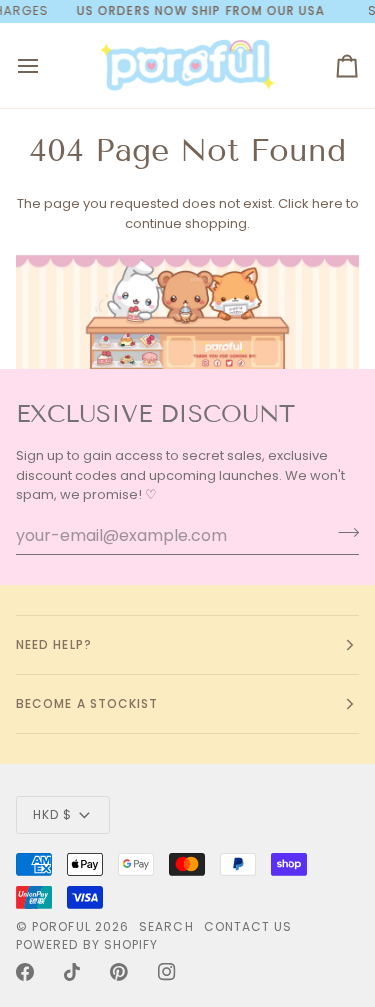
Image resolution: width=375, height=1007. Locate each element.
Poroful (61, 926)
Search (166, 926)
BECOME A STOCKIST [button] (87, 703)
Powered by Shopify (87, 944)
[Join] (342, 533)
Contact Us (248, 926)
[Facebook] (25, 972)
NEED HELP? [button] (54, 644)
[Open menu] (46, 66)
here (327, 203)
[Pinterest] (119, 972)
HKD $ (52, 814)
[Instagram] (167, 972)
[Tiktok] (72, 972)
